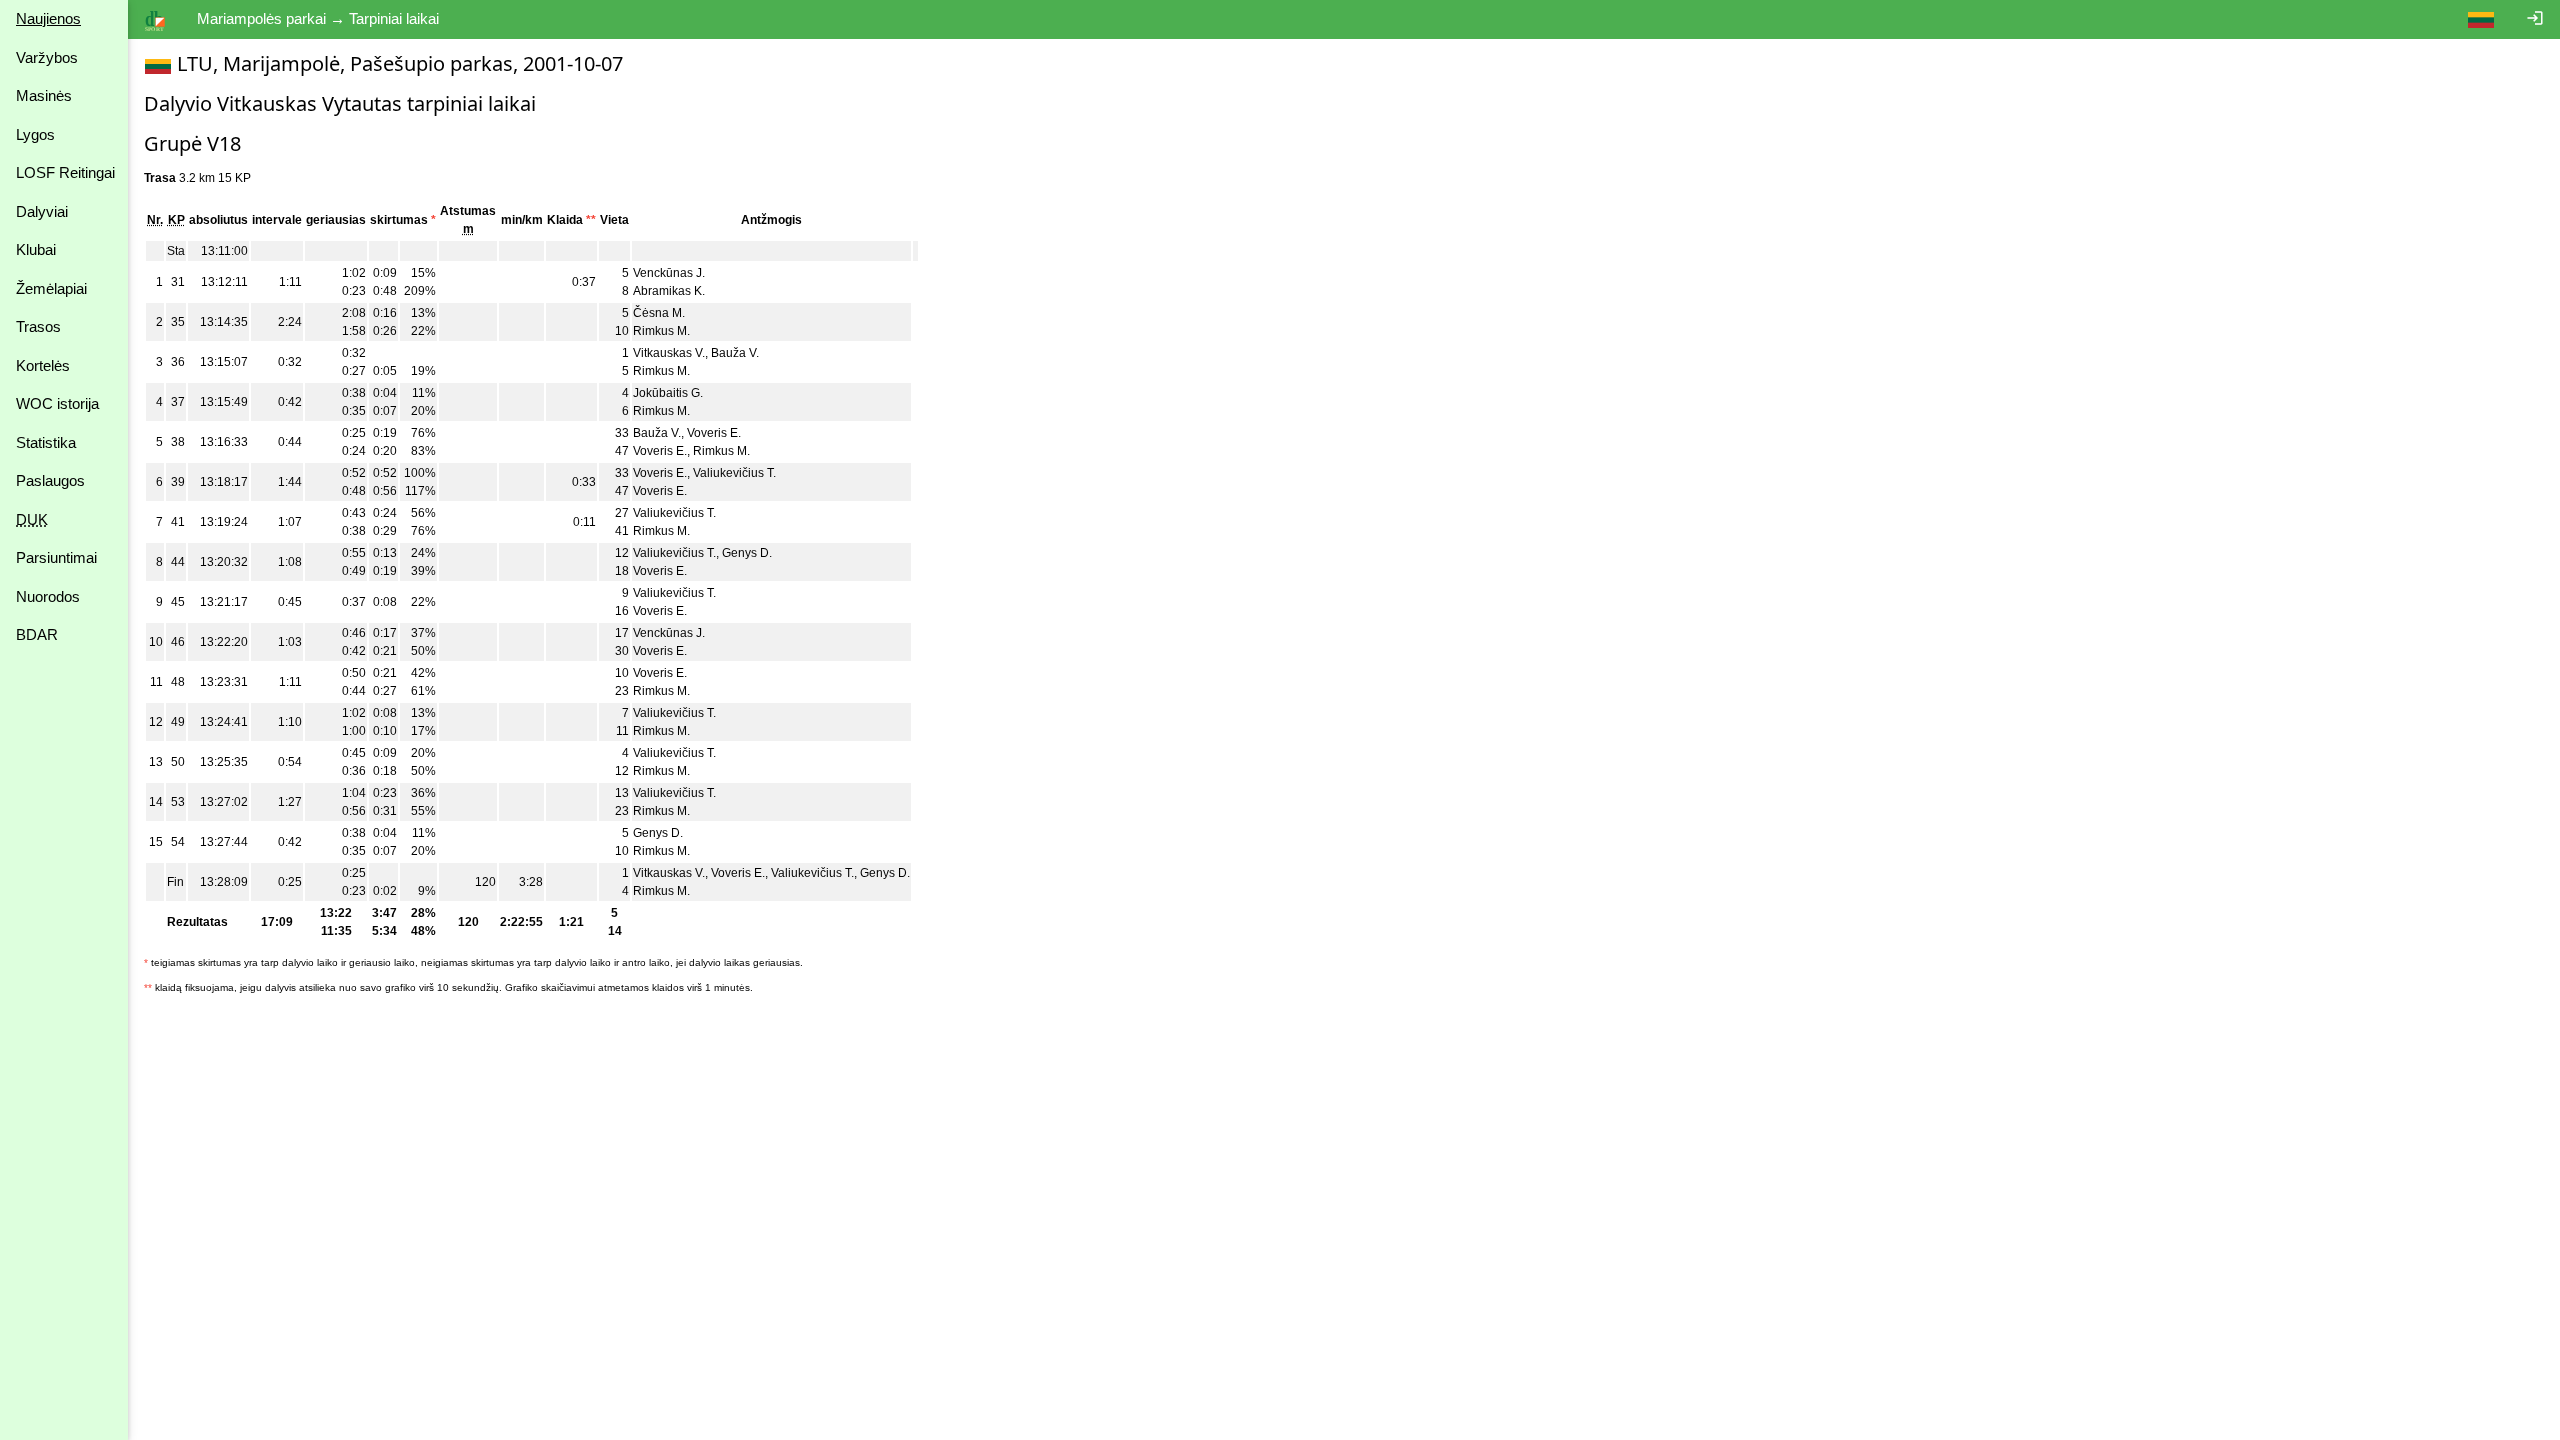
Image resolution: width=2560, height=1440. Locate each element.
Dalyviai (42, 211)
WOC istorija (57, 403)
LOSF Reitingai (65, 172)
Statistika (46, 442)
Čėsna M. (659, 313)
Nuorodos (48, 596)
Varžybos (47, 57)
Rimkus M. (661, 331)
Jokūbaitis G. (668, 393)
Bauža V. (735, 353)
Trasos (38, 326)
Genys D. (747, 553)
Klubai (36, 249)
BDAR (37, 634)
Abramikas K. (669, 291)
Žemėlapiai (51, 288)
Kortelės (43, 365)
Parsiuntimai (56, 557)
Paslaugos (50, 480)
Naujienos (48, 18)
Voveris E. (714, 433)
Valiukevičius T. (734, 473)
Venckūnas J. (669, 273)
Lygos (35, 134)
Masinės (44, 95)
